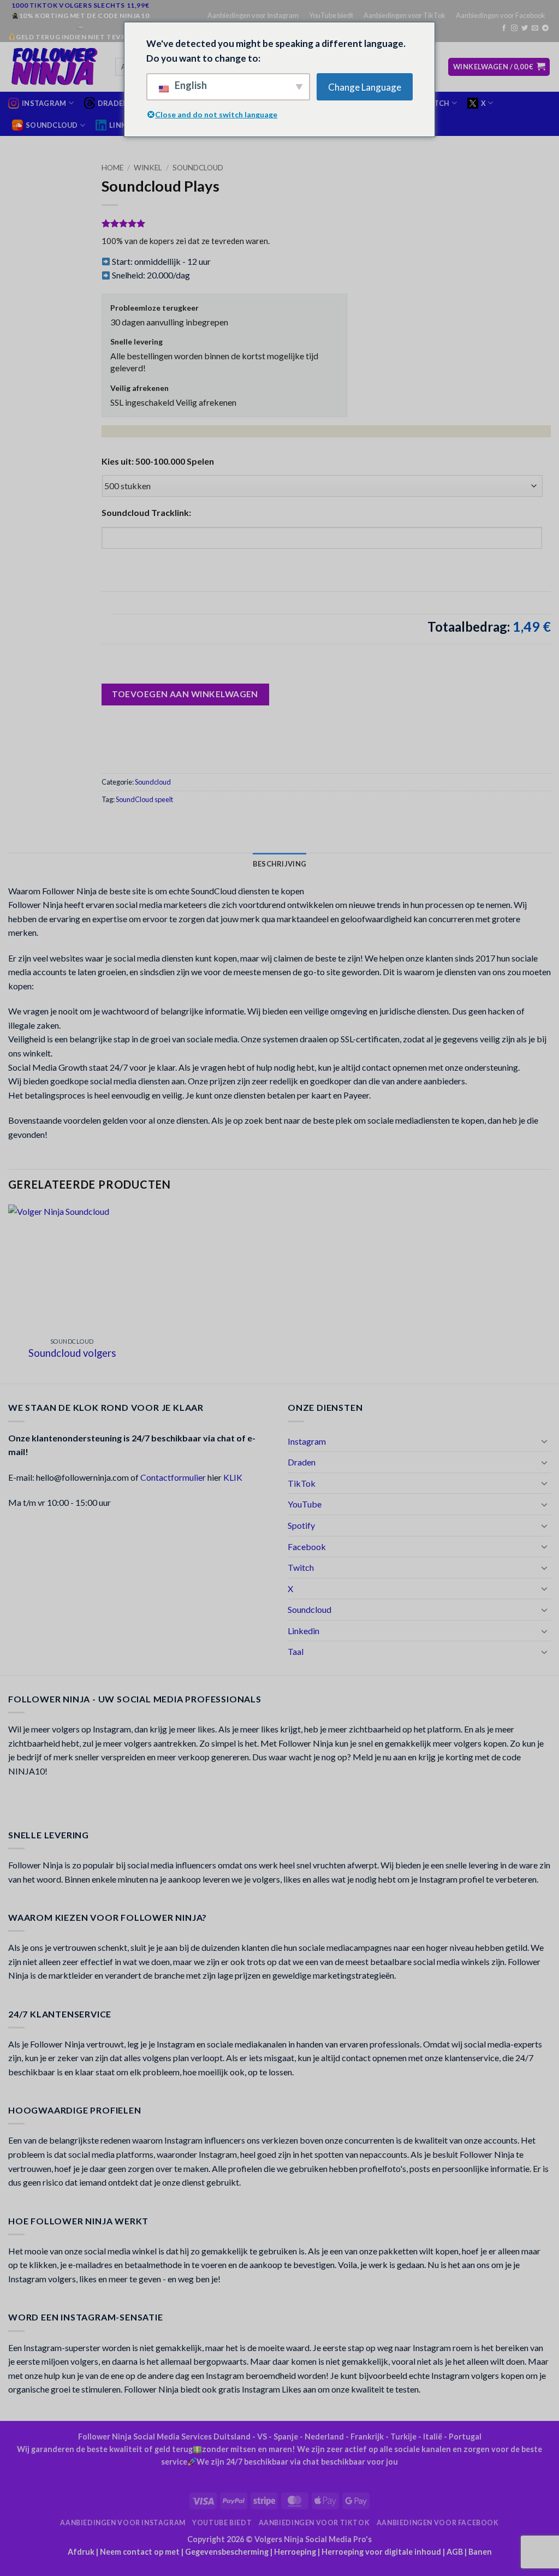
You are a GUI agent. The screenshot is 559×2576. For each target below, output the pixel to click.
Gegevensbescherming (227, 2552)
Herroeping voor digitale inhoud (381, 2552)
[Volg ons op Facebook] (504, 28)
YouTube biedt (331, 15)
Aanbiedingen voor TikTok (405, 15)
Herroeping (295, 2552)
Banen (480, 2552)
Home (112, 168)
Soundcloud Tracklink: (146, 512)
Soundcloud (198, 168)
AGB (455, 2552)
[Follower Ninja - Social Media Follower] (53, 67)
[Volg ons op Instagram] (514, 28)
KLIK (233, 1477)
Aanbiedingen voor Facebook (501, 15)
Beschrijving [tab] (279, 864)
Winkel (148, 168)
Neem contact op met (140, 2552)
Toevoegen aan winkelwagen (185, 694)
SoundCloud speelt (144, 799)
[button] (499, 67)
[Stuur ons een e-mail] (535, 28)
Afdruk (81, 2552)
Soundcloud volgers (72, 1353)
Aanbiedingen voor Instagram (253, 15)
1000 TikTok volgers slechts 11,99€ (80, 5)
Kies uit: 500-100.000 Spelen (158, 461)
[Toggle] (544, 1441)
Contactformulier (173, 1477)
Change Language (365, 87)
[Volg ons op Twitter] (525, 28)
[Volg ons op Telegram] (545, 28)
